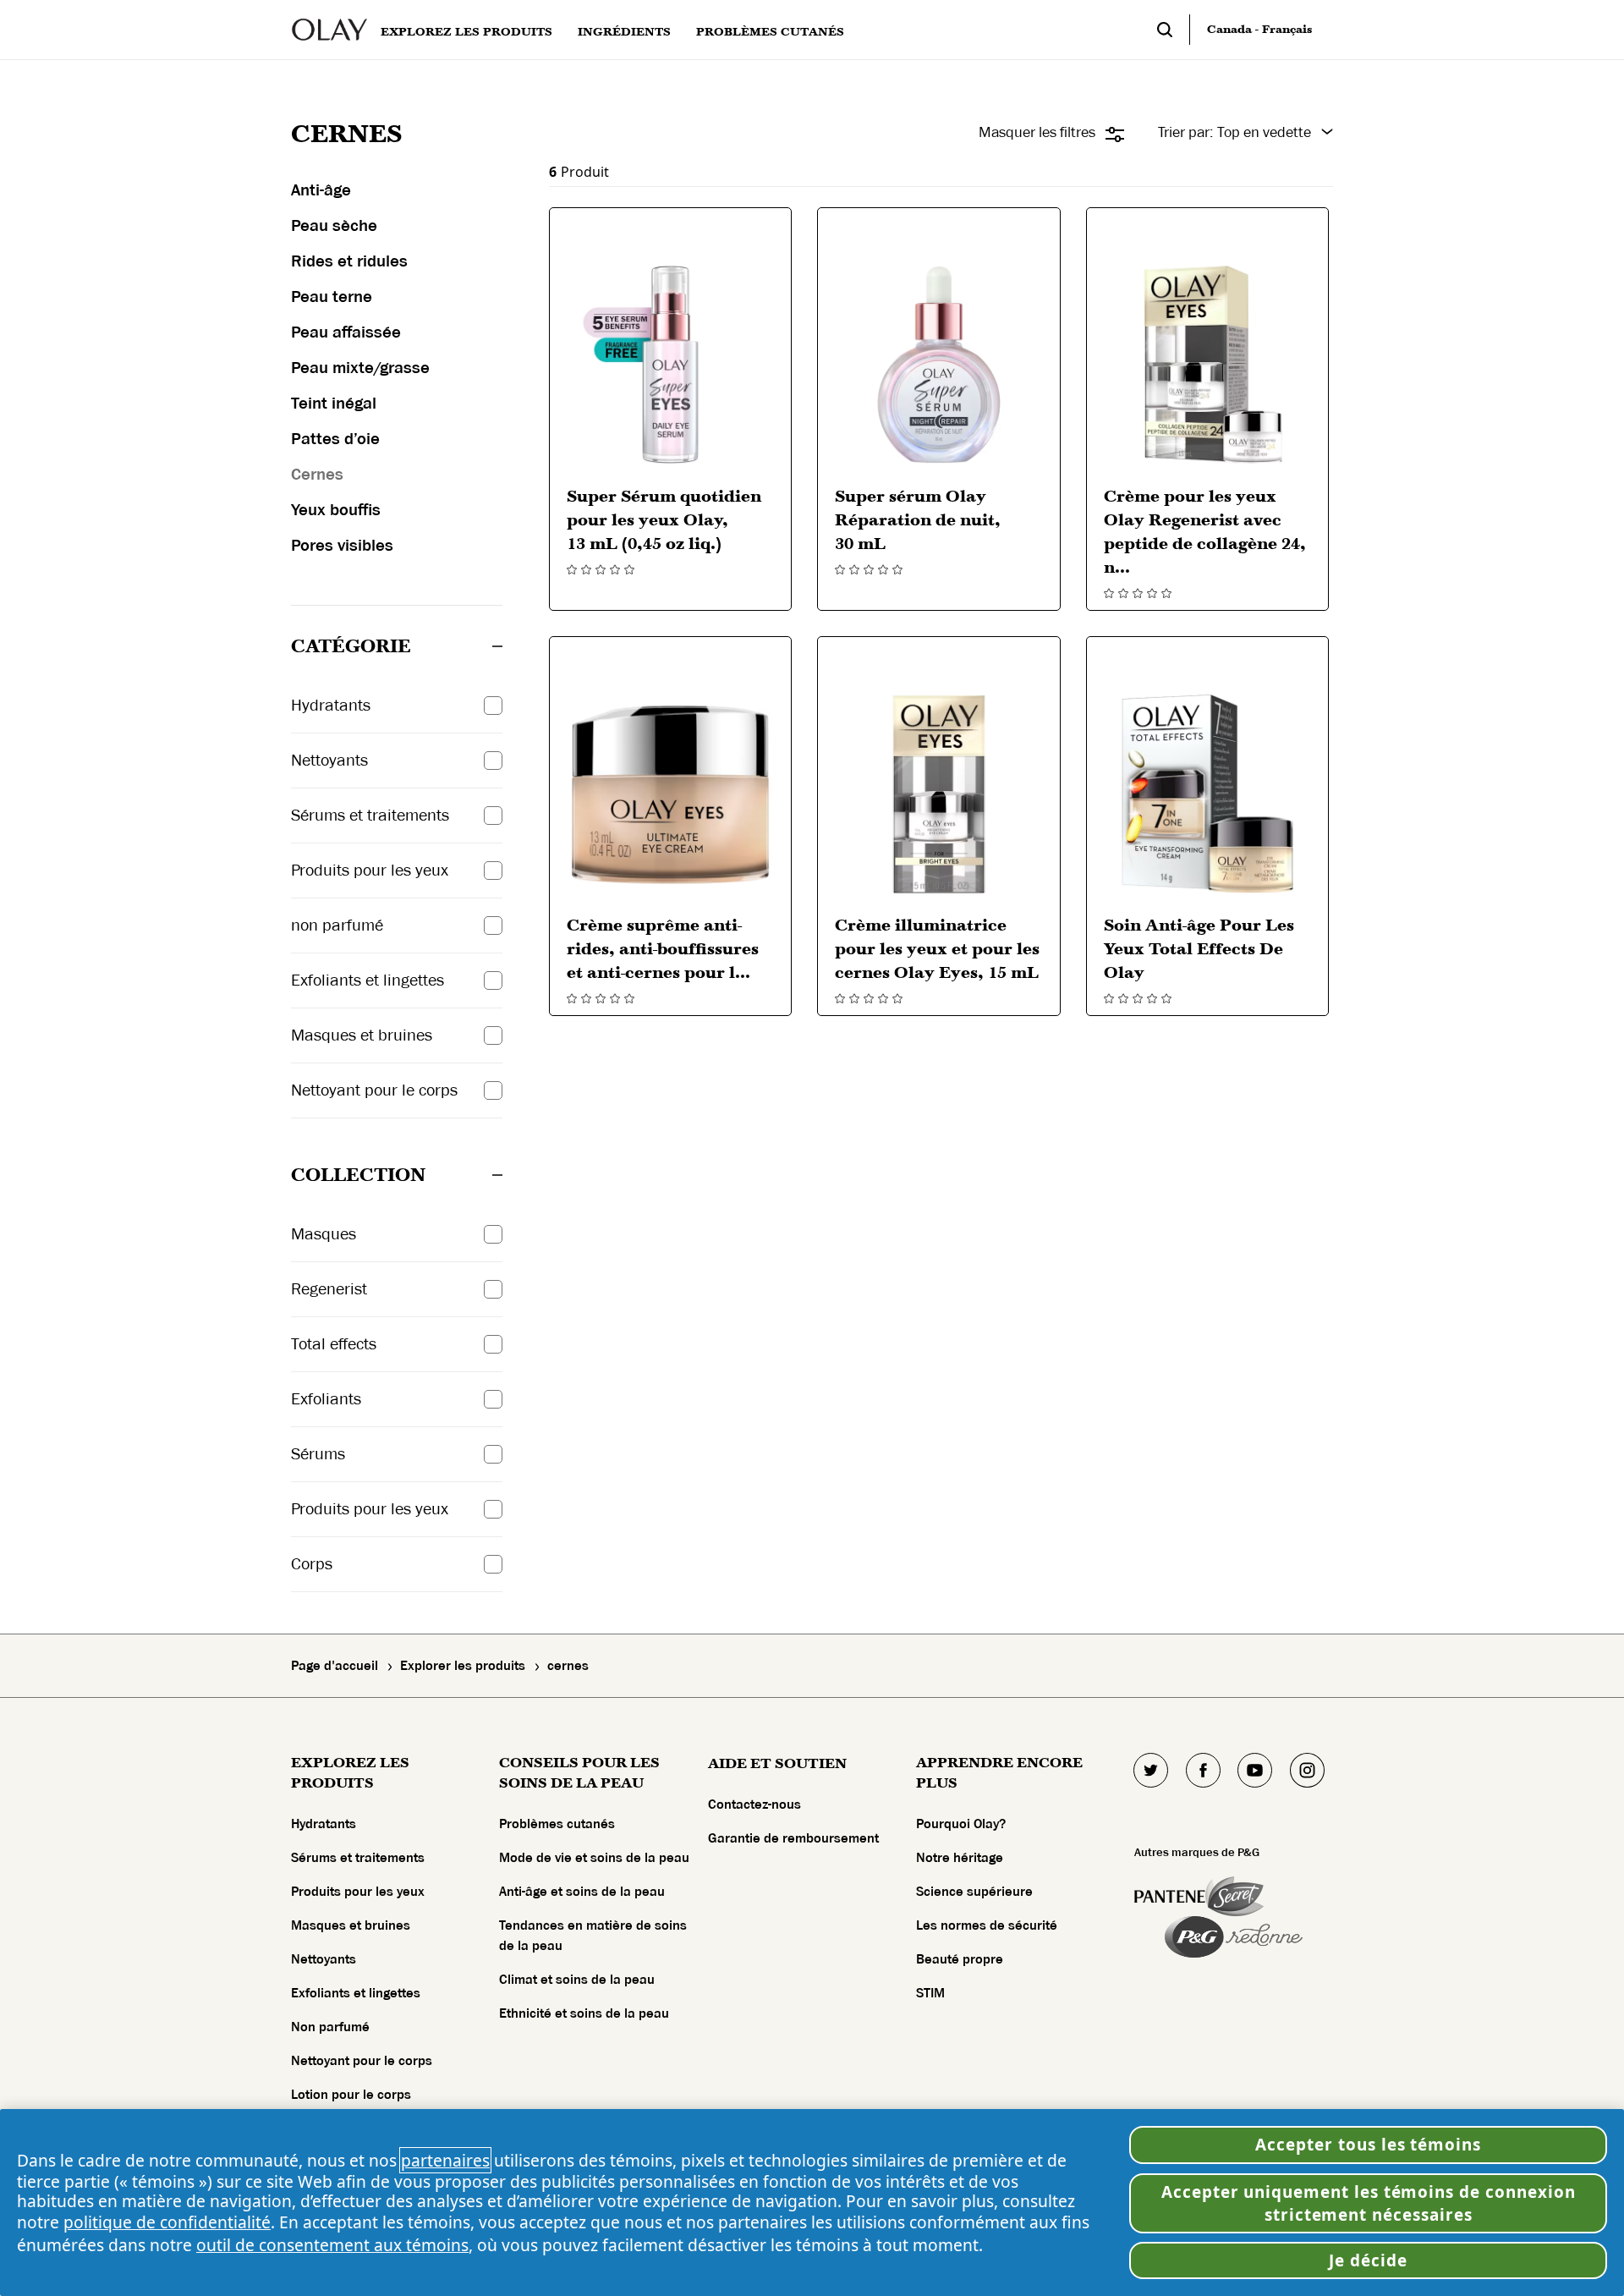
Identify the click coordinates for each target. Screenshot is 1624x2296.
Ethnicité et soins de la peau (584, 2013)
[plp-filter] (1115, 135)
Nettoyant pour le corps (362, 2061)
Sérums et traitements (358, 1858)
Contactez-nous (754, 1804)
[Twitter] (1151, 1770)
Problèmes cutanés (557, 1824)
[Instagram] (1307, 1770)
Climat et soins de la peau (577, 1980)
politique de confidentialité (167, 2222)
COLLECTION (358, 1175)
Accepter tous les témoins (1368, 2145)
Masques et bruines (351, 1925)
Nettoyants (324, 1959)
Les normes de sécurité (987, 1925)
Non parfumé (330, 2027)
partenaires (445, 2160)
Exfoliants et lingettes (356, 1993)
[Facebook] (1203, 1770)
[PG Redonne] (1234, 1937)
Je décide (1368, 2260)
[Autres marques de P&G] (1170, 1896)
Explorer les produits (463, 1666)
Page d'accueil (335, 1666)
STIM (930, 1993)
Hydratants (324, 1824)
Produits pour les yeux (358, 1892)
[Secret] (1234, 1896)
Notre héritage (960, 1858)
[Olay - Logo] (329, 30)
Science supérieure (974, 1892)
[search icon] (1173, 30)
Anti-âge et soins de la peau (582, 1892)
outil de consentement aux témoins (332, 2245)
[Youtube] (1255, 1770)
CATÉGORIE (351, 646)
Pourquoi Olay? (961, 1824)
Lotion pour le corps (351, 2095)
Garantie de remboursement (793, 1838)
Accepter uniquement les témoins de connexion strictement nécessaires (1369, 2203)
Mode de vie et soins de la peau (594, 1858)
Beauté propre (960, 1959)
